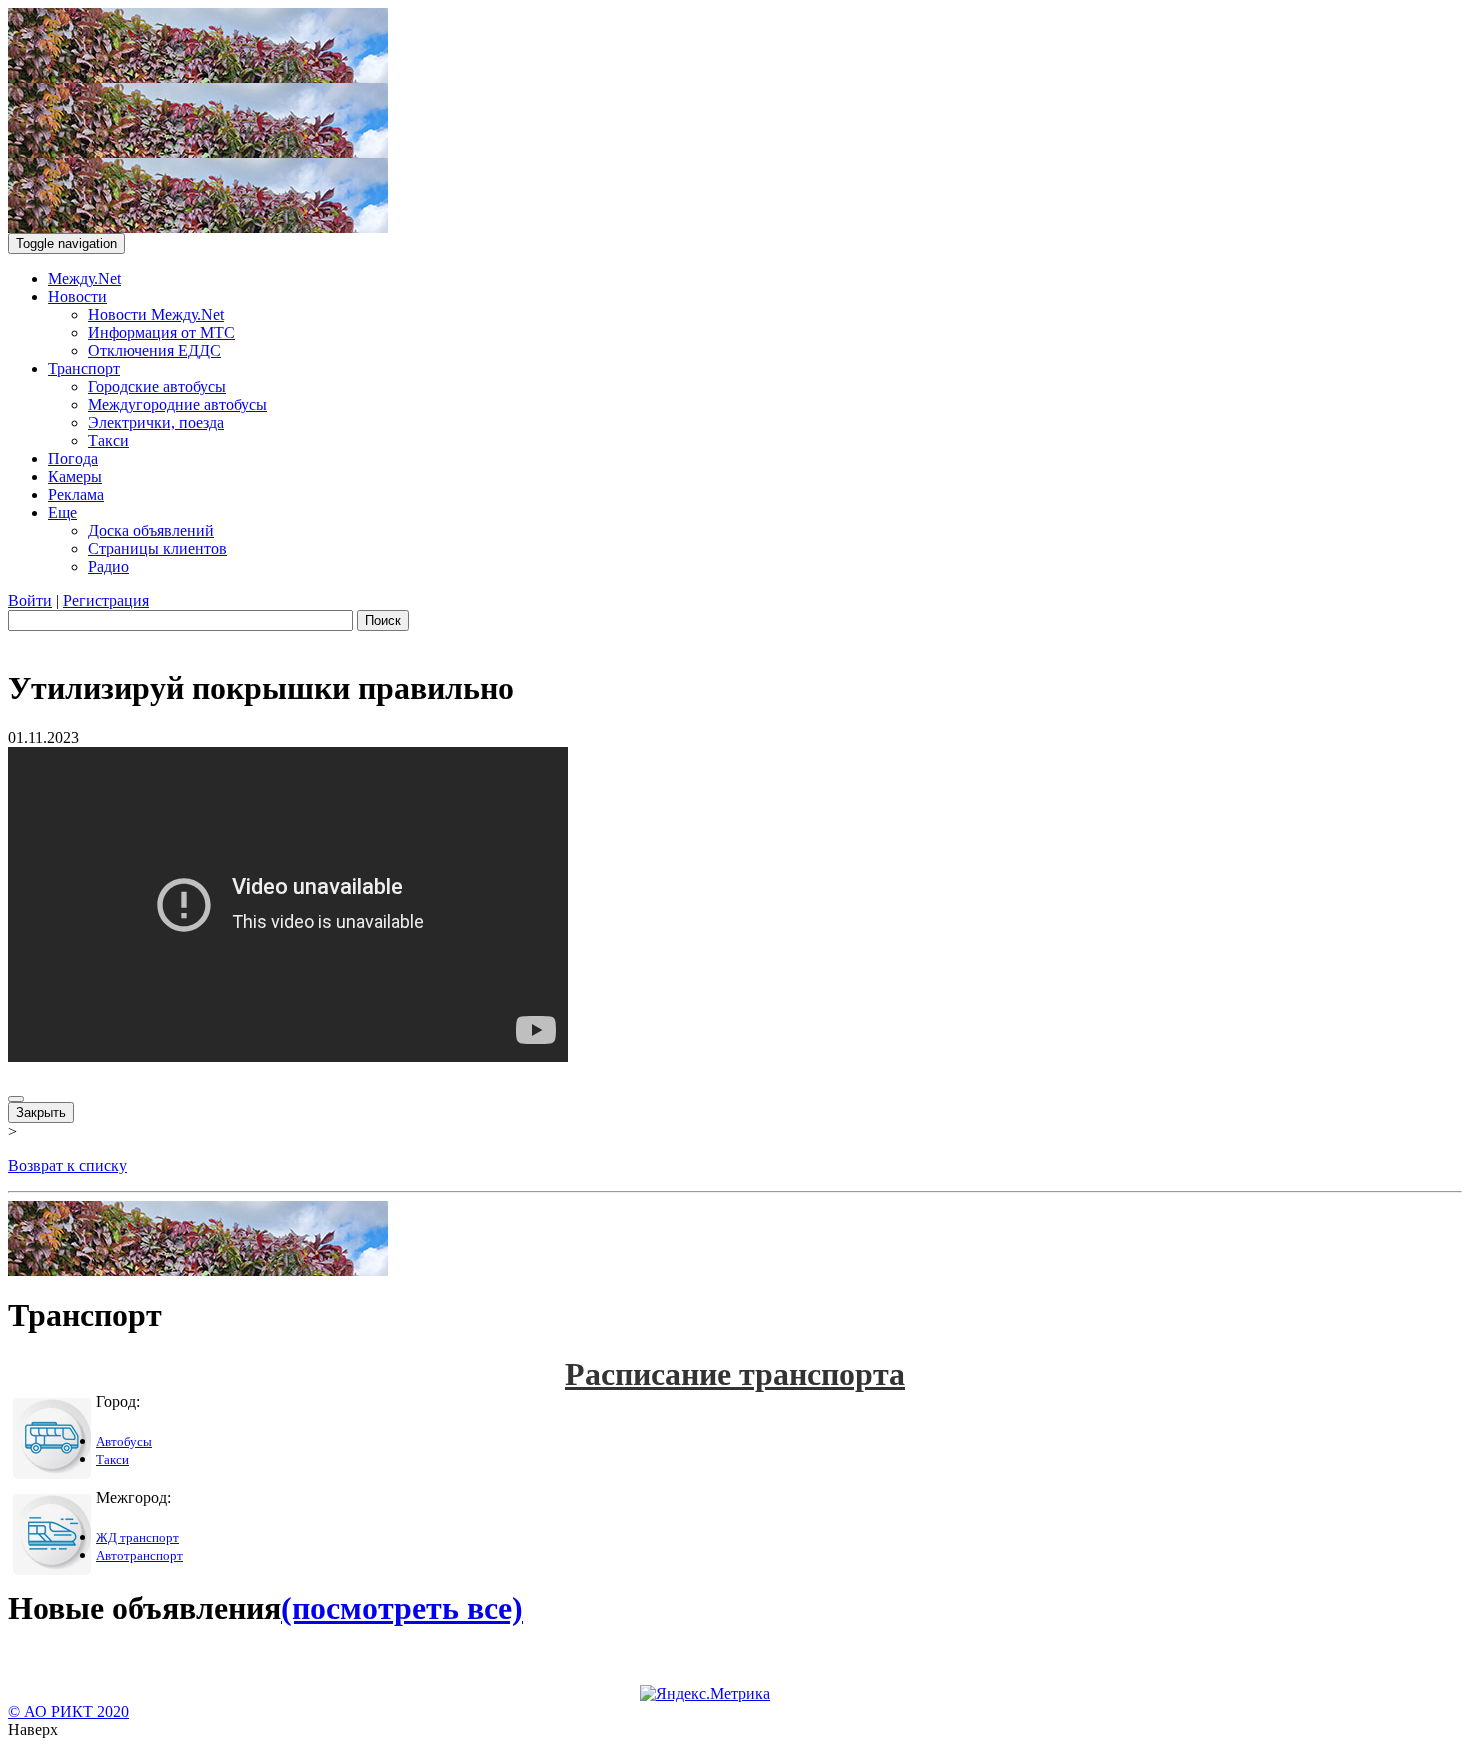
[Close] (16, 1099)
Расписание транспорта (735, 1374)
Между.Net (84, 278)
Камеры (75, 476)
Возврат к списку (67, 1165)
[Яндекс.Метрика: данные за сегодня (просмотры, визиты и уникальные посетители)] (705, 1694)
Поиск (383, 620)
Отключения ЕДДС (154, 350)
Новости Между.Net (156, 314)
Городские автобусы (157, 386)
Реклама (76, 494)
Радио (108, 566)
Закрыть (41, 1112)
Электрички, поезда (156, 422)
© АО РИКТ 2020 (68, 1711)
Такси (108, 440)
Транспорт (84, 368)
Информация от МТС (161, 332)
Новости (77, 296)
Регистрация (106, 600)
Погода (73, 458)
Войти (30, 600)
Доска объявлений (151, 530)
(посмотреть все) (402, 1608)
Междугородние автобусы (177, 404)
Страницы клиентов (157, 548)
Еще (62, 512)
